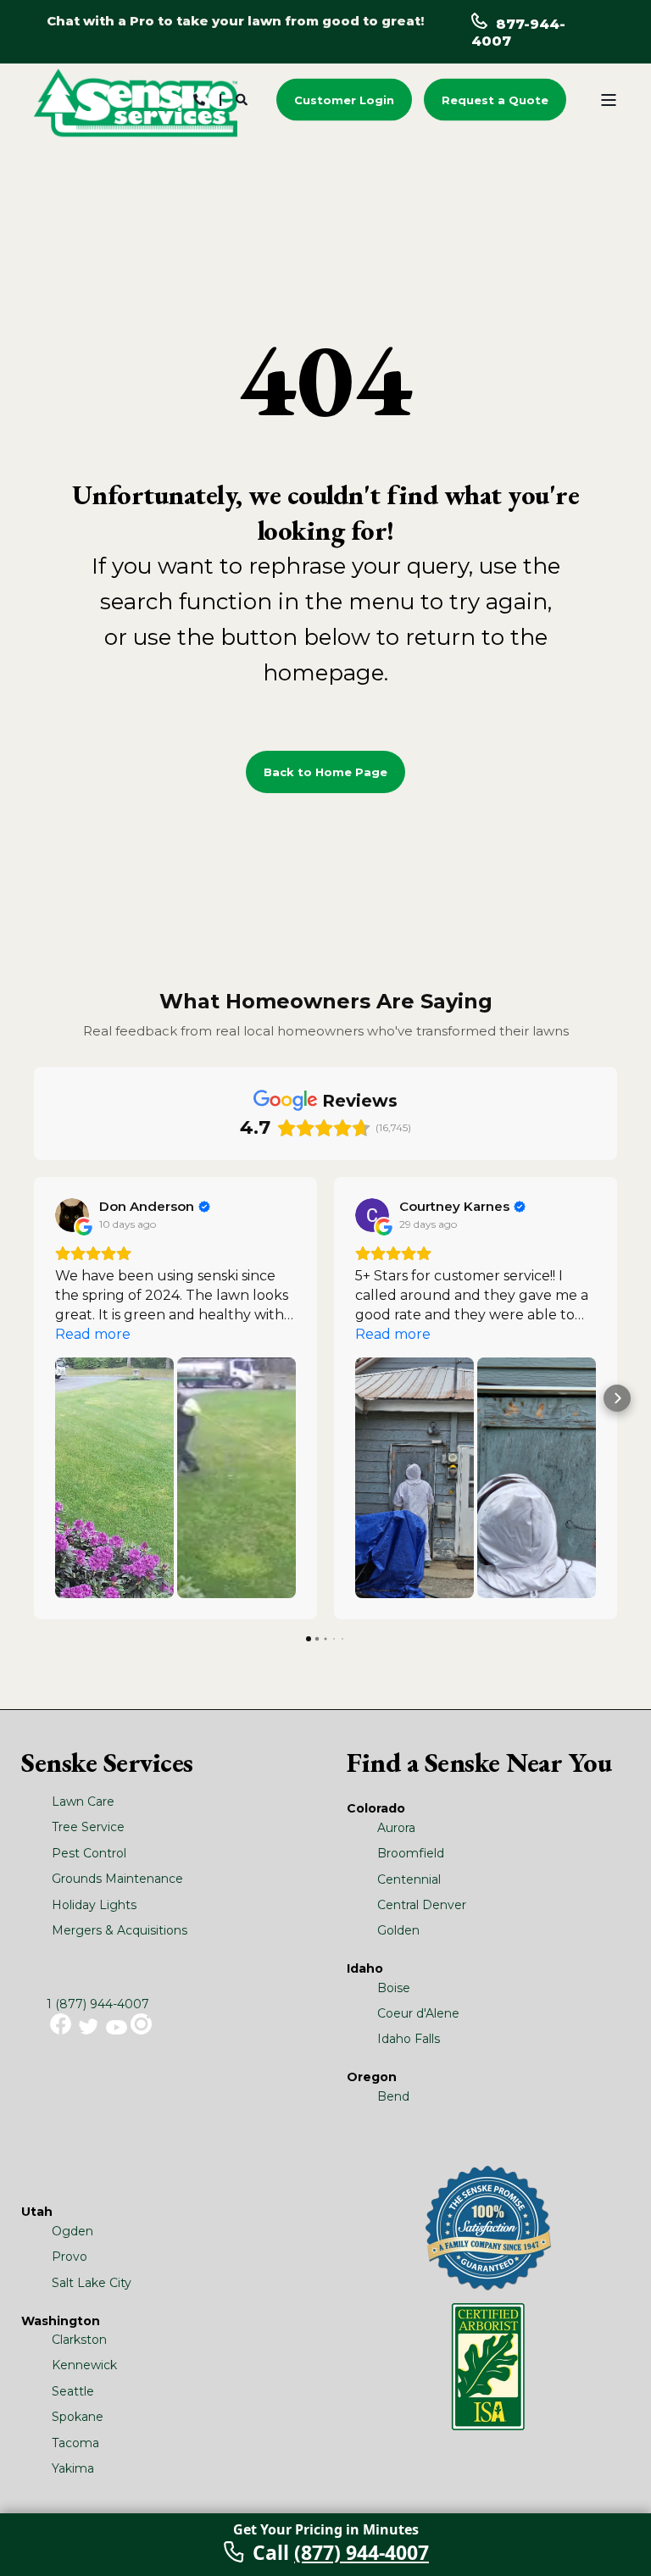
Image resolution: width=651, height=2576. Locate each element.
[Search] (243, 98)
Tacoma (75, 2443)
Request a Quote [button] (495, 99)
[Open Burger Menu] (609, 100)
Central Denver (422, 1905)
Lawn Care (83, 1802)
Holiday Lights (94, 1905)
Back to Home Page (325, 772)
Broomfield (411, 1853)
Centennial (409, 1879)
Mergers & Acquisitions (120, 1930)
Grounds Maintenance (117, 1879)
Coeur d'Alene (418, 2013)
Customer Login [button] (344, 99)
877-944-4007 (518, 33)
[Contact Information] (199, 98)
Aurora (396, 1828)
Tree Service (88, 1827)
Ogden (72, 2231)
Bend (393, 2096)
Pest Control (89, 1853)
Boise (394, 1988)
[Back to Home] (136, 102)
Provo (70, 2257)
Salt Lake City (92, 2283)
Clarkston (79, 2340)
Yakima (73, 2468)
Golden (398, 1930)
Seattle (73, 2391)
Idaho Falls (409, 2039)
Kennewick (84, 2365)
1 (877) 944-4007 (98, 2004)
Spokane (78, 2417)
